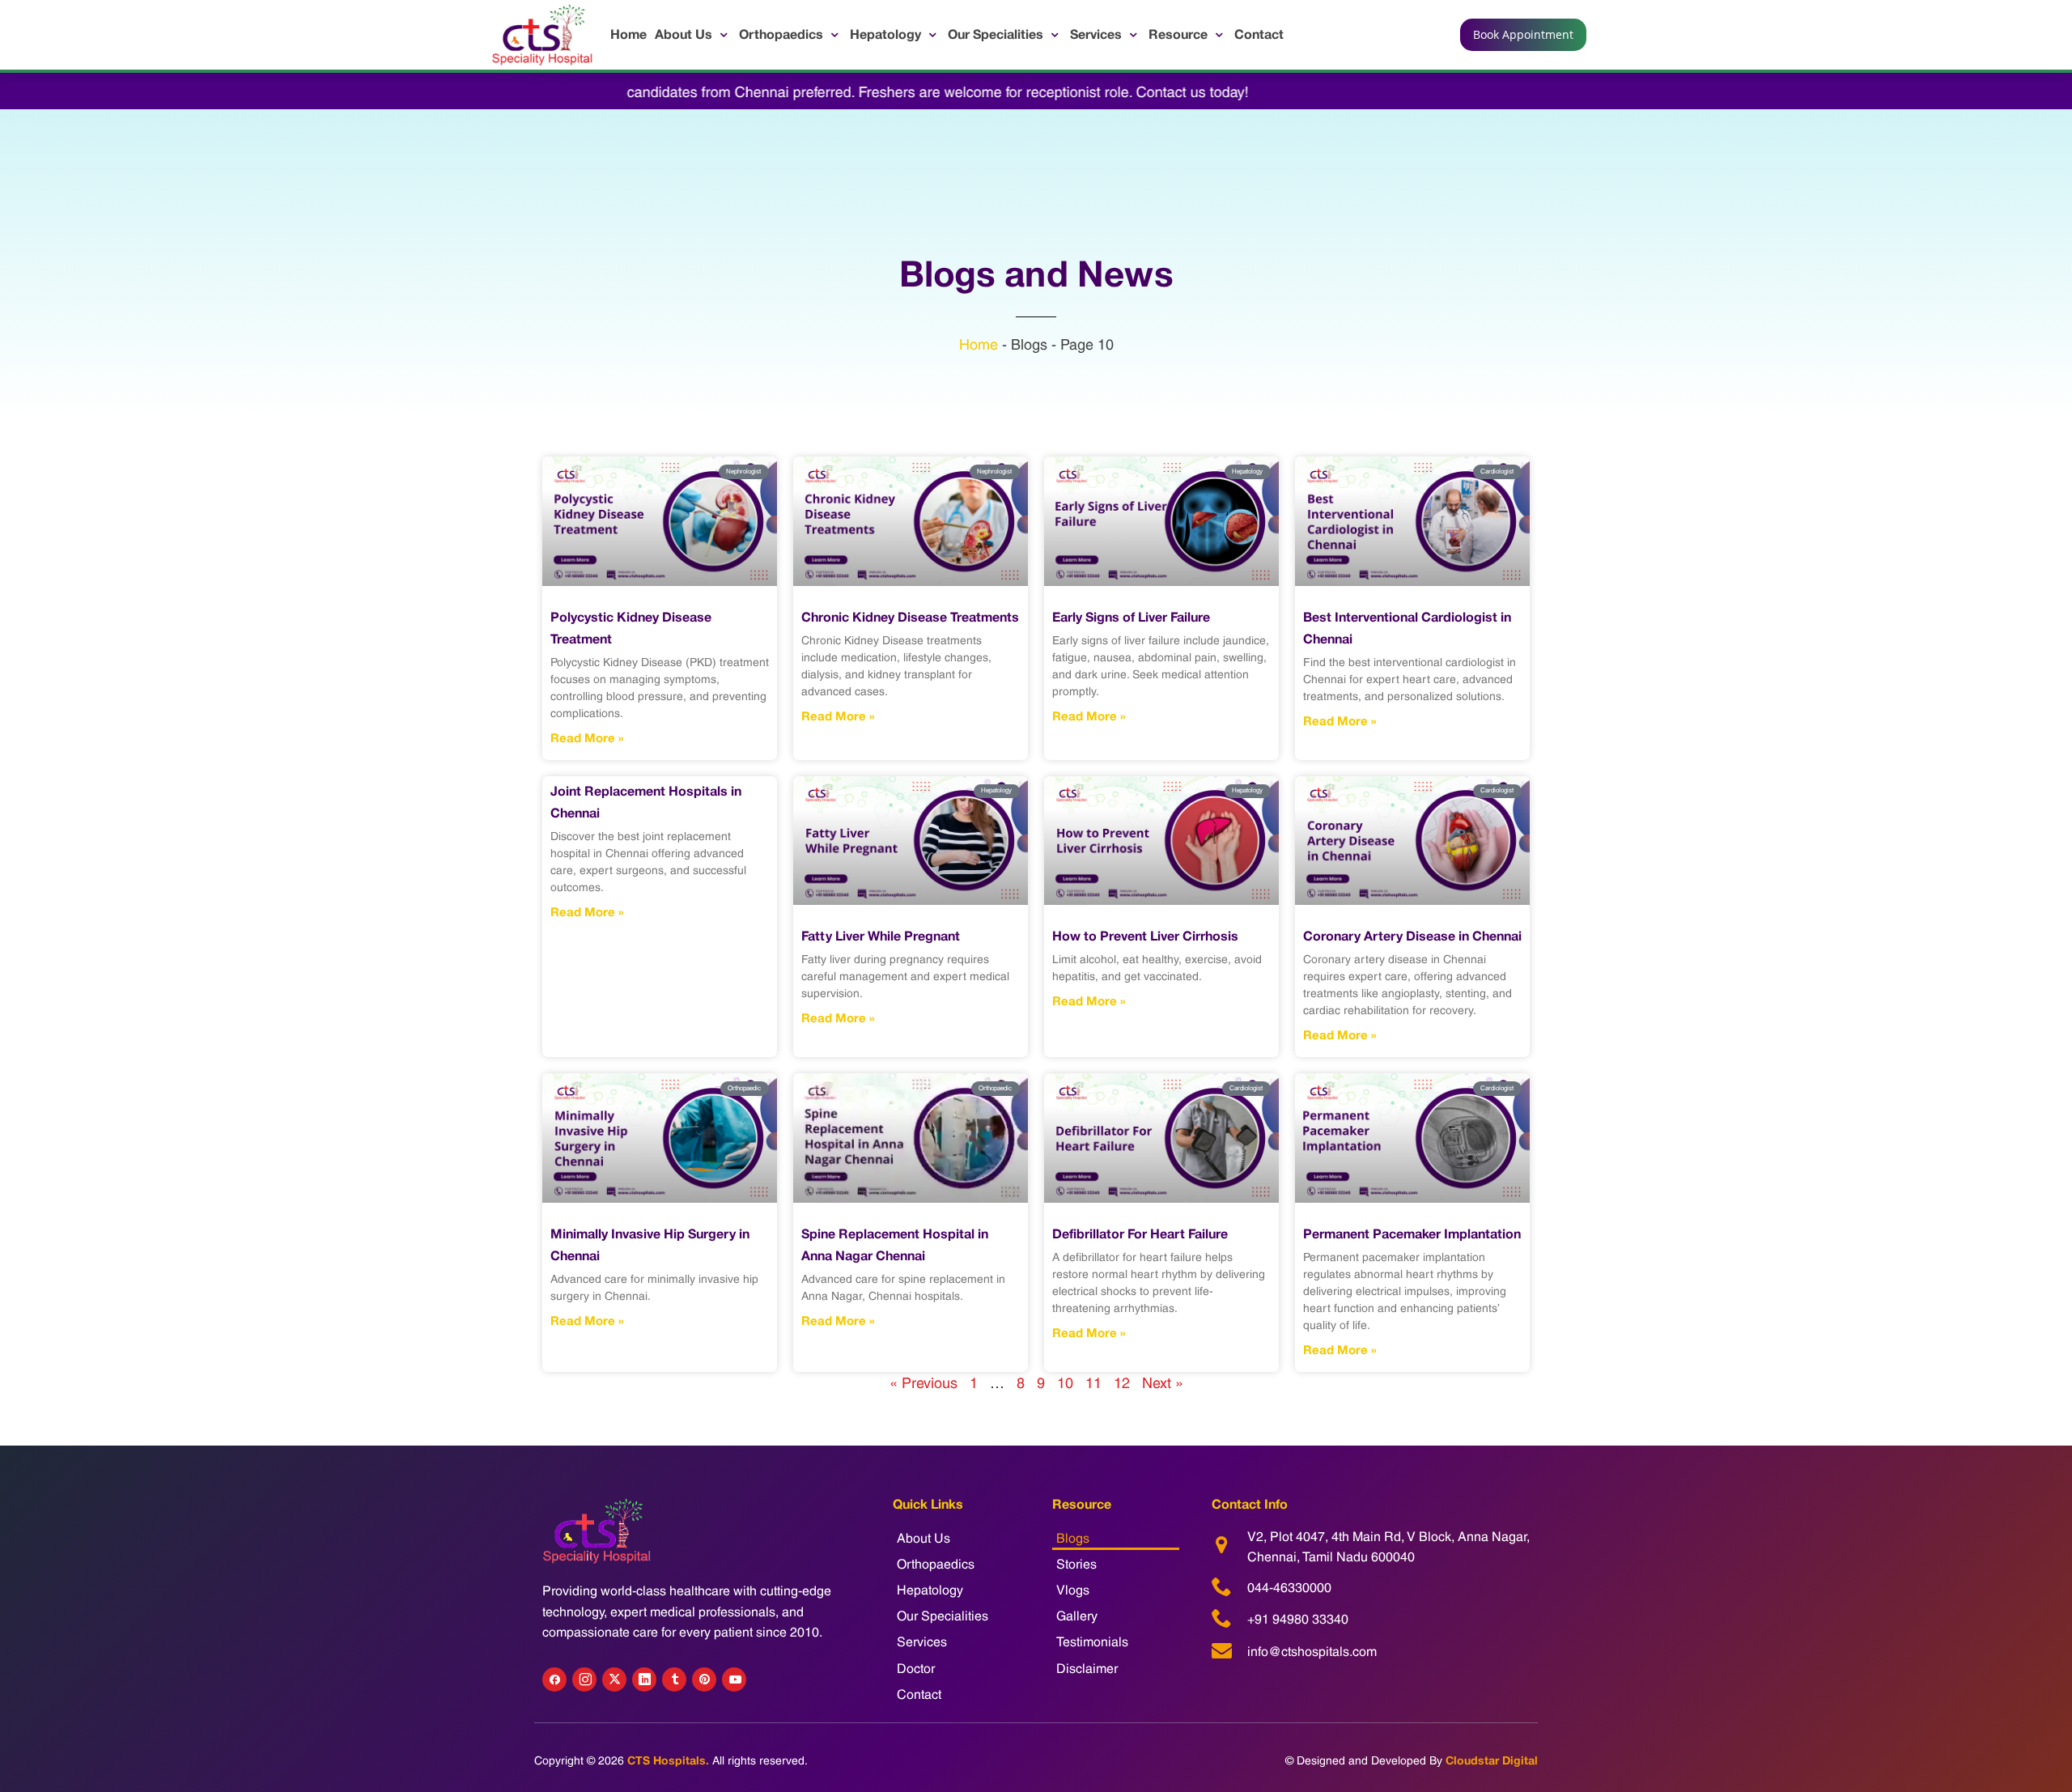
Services (922, 1642)
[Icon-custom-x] (614, 1679)
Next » (1163, 1383)
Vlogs (1073, 1590)
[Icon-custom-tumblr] (674, 1679)
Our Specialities (943, 1616)
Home (979, 344)
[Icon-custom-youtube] (734, 1679)
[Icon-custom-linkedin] (644, 1679)
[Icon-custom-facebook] (554, 1679)
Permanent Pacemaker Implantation (1412, 1234)
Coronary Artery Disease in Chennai (1412, 936)
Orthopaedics (936, 1564)
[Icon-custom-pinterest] (704, 1679)
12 (1122, 1383)
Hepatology (930, 1590)
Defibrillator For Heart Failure (1140, 1234)
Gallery (1077, 1616)
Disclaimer (1087, 1669)
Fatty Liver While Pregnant (881, 936)
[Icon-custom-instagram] (584, 1679)
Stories (1076, 1564)
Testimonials (1092, 1642)
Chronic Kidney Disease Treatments (910, 617)
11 (1093, 1383)
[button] (693, 34)
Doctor (916, 1669)
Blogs (1073, 1538)
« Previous (923, 1383)
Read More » (587, 738)
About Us (923, 1538)
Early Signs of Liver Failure (1131, 617)
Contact (919, 1694)
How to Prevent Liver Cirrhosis (1145, 936)
